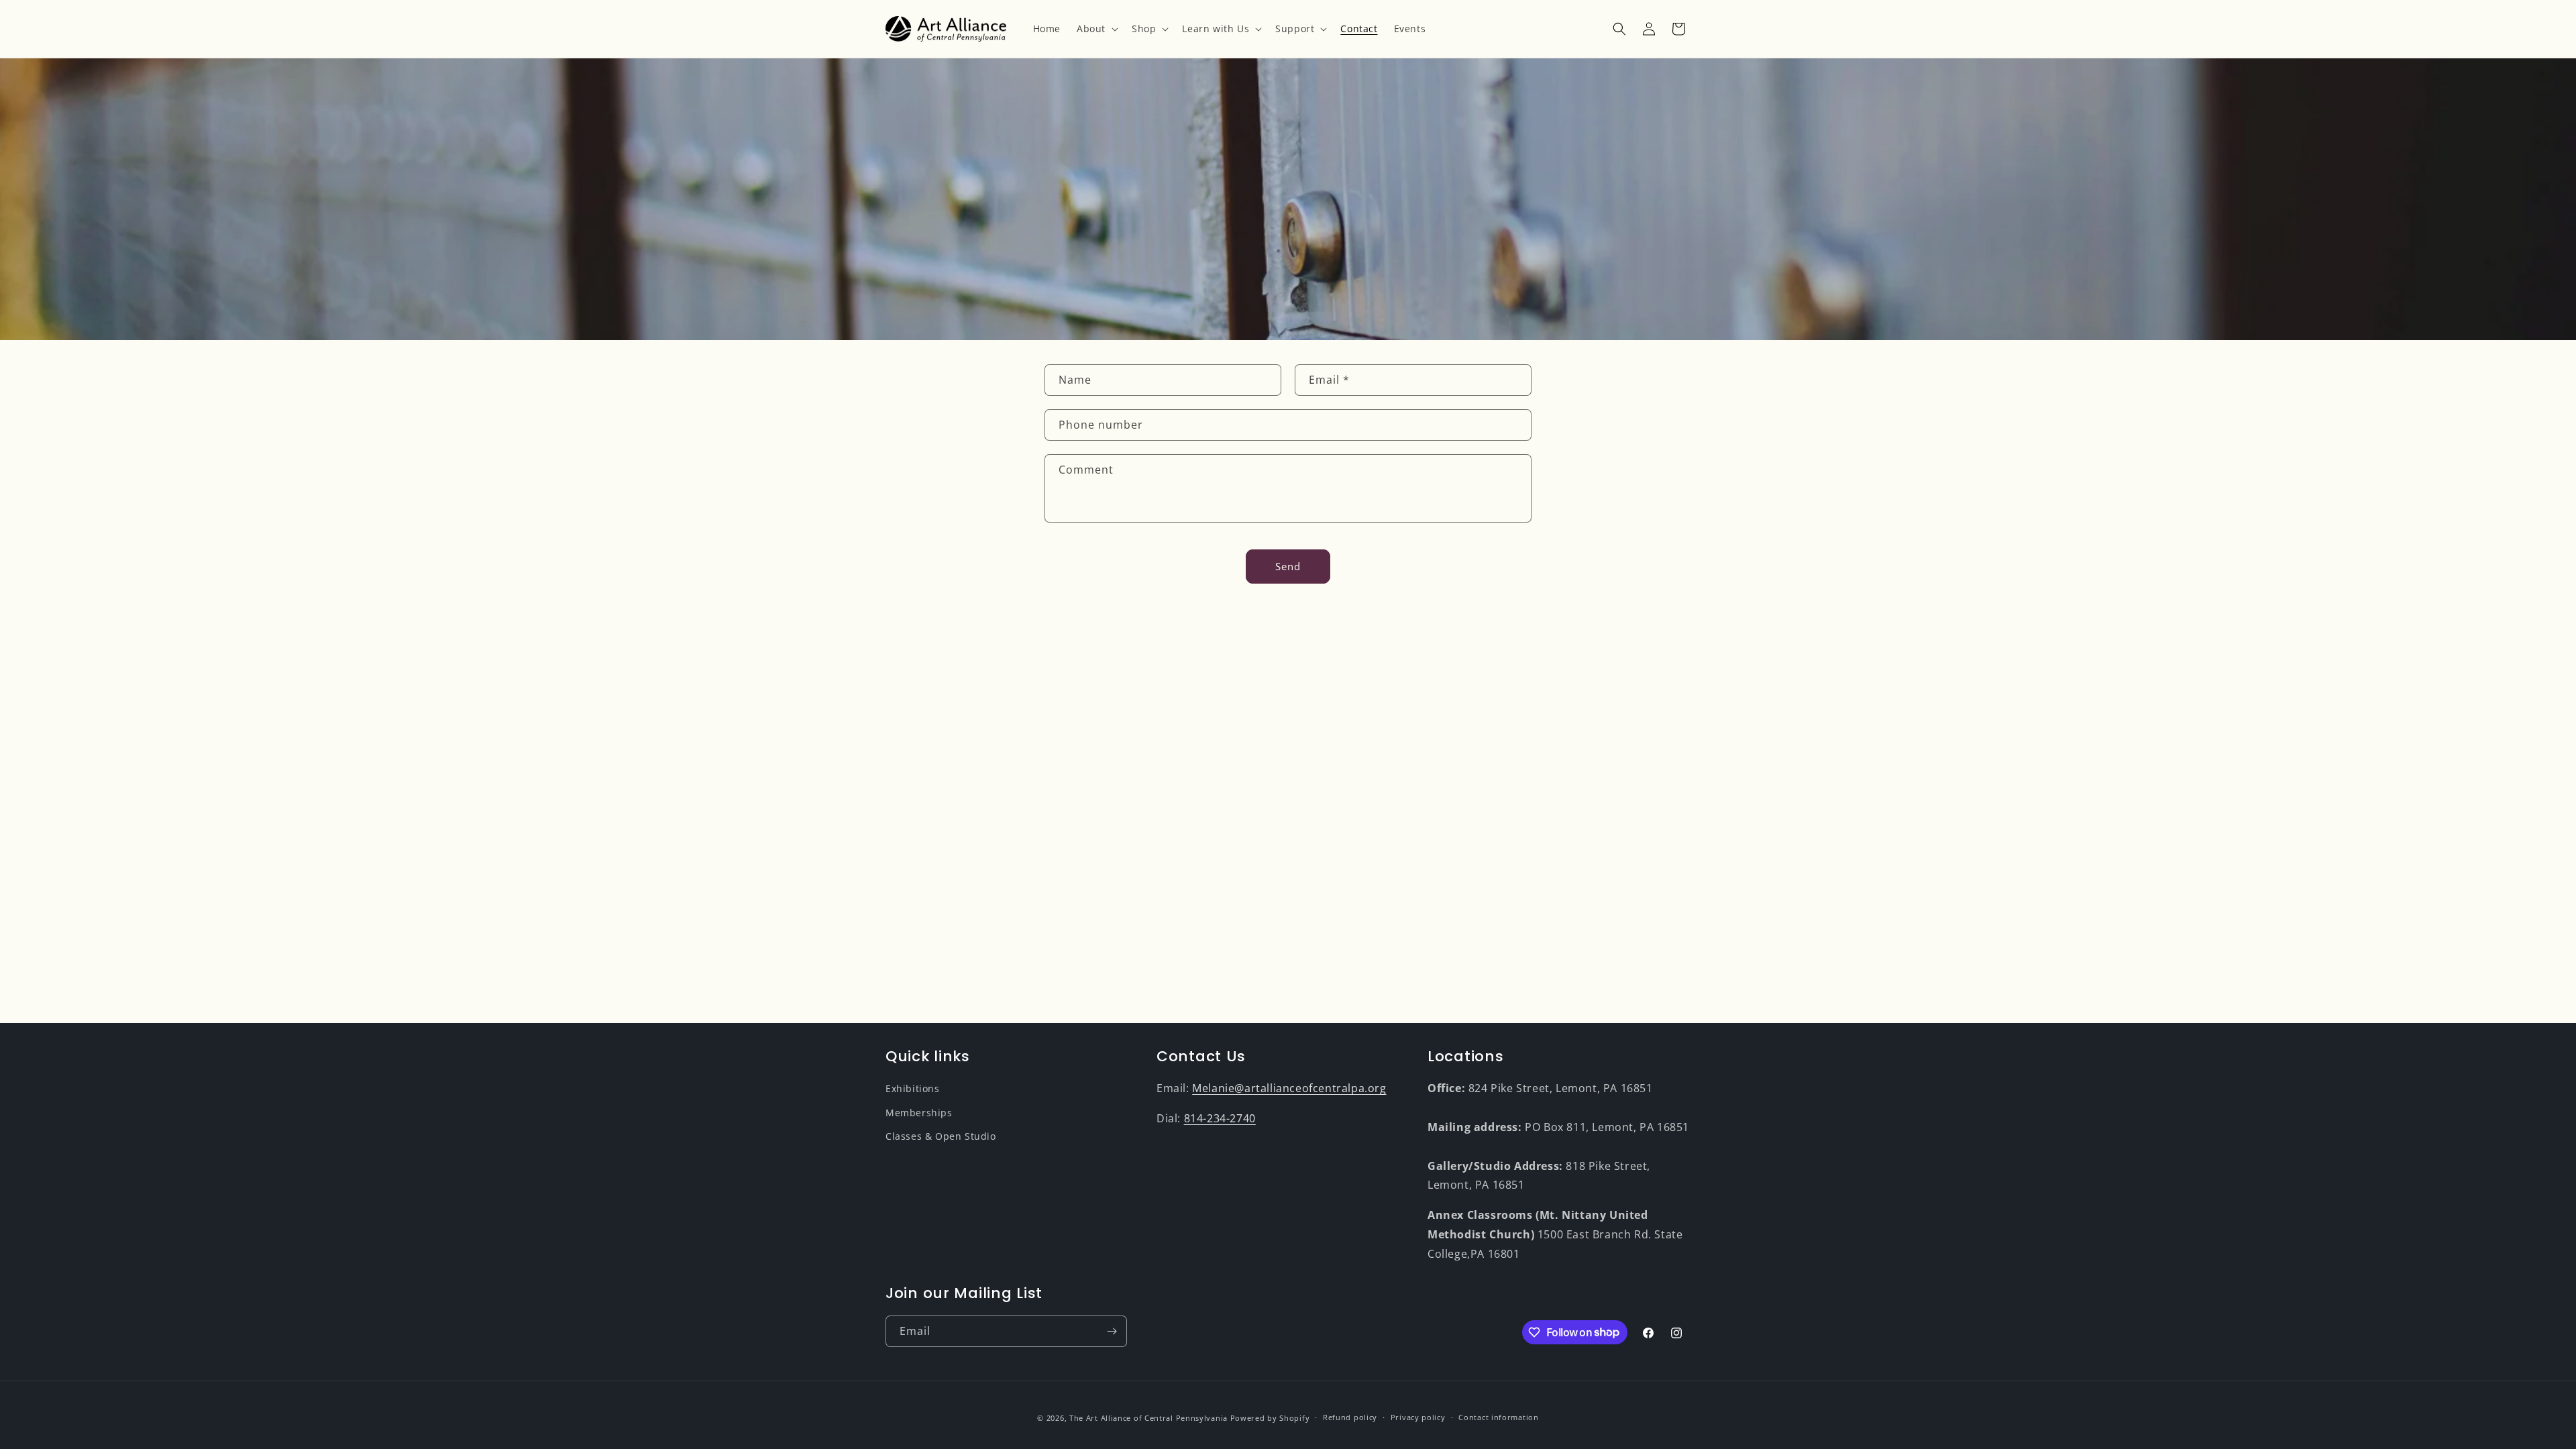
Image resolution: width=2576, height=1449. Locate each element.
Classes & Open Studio (941, 1136)
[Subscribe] (1112, 1331)
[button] (1096, 29)
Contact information (1498, 1417)
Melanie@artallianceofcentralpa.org (1289, 1088)
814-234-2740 (1220, 1118)
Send (1288, 566)
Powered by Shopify (1270, 1418)
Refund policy (1350, 1417)
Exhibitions (913, 1088)
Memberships (919, 1113)
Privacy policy (1418, 1417)
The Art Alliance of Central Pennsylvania (1148, 1418)
